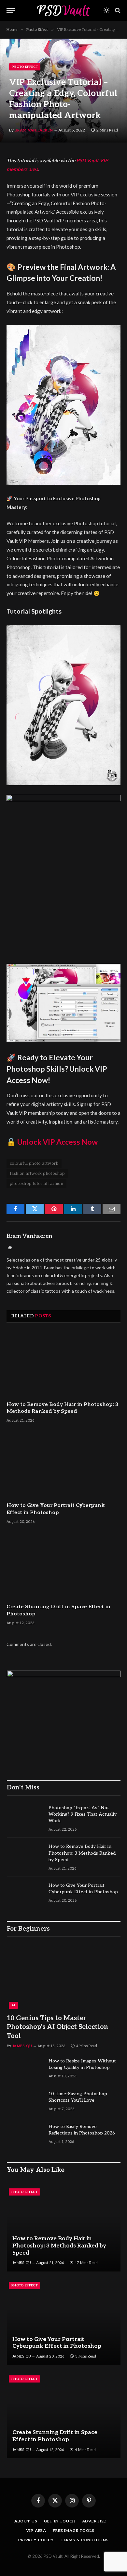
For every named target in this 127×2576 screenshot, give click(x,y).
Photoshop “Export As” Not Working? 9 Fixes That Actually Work (83, 1814)
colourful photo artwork (34, 1164)
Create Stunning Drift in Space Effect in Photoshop (55, 2436)
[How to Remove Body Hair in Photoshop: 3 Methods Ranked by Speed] (63, 1364)
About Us (26, 2521)
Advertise (94, 2521)
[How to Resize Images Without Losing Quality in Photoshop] (25, 2070)
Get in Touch (60, 2521)
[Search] (117, 11)
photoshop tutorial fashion (36, 1184)
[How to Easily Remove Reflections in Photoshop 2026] (25, 2135)
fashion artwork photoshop (37, 1174)
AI (13, 2005)
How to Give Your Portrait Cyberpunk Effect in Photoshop (57, 2343)
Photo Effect (25, 67)
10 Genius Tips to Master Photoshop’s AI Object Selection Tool (57, 2027)
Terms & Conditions (85, 2540)
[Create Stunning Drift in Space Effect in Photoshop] (63, 1566)
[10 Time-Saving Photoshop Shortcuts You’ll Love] (25, 2102)
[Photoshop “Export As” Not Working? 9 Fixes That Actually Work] (25, 1816)
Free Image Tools (73, 2531)
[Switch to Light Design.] (106, 10)
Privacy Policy (36, 2540)
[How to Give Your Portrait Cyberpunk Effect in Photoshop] (63, 1465)
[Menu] (11, 11)
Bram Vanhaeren (34, 130)
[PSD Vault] (63, 10)
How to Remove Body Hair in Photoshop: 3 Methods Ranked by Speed (82, 1853)
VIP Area (36, 2531)
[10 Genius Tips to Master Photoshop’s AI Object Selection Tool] (64, 1977)
